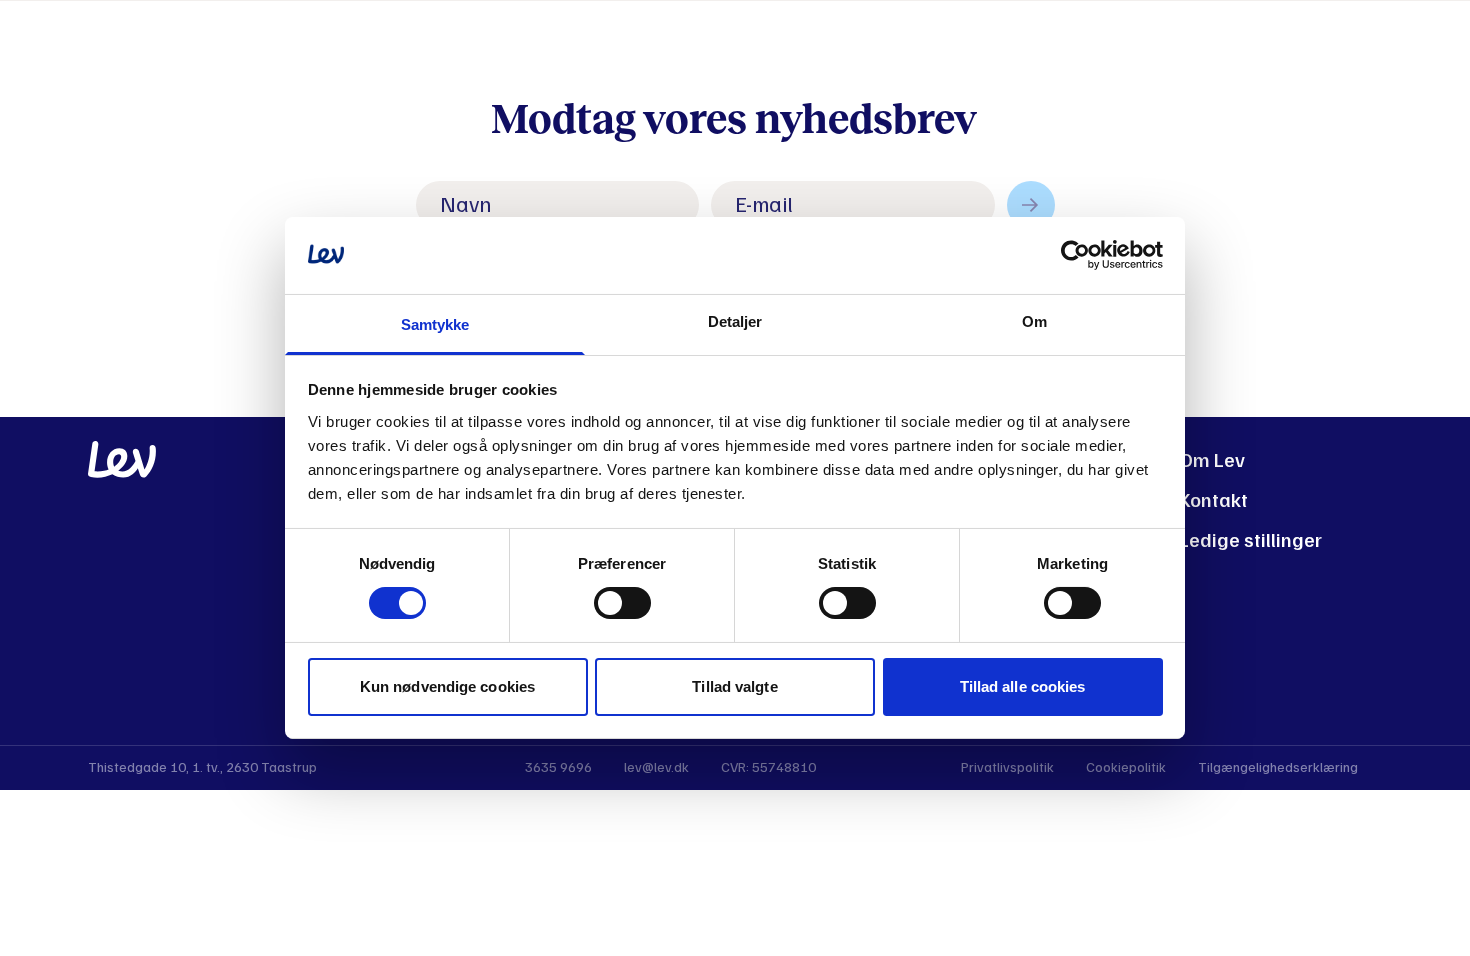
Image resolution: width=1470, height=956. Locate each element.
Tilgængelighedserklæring (1278, 767)
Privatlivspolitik (1007, 767)
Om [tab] (1034, 321)
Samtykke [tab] (435, 324)
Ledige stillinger (1250, 540)
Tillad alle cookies (1023, 686)
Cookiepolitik (1126, 767)
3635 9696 (558, 767)
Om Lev (1212, 460)
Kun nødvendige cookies (447, 686)
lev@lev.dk (656, 767)
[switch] (622, 603)
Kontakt (1213, 500)
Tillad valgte (734, 686)
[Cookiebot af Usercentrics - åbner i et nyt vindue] (1075, 255)
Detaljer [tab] (735, 321)
